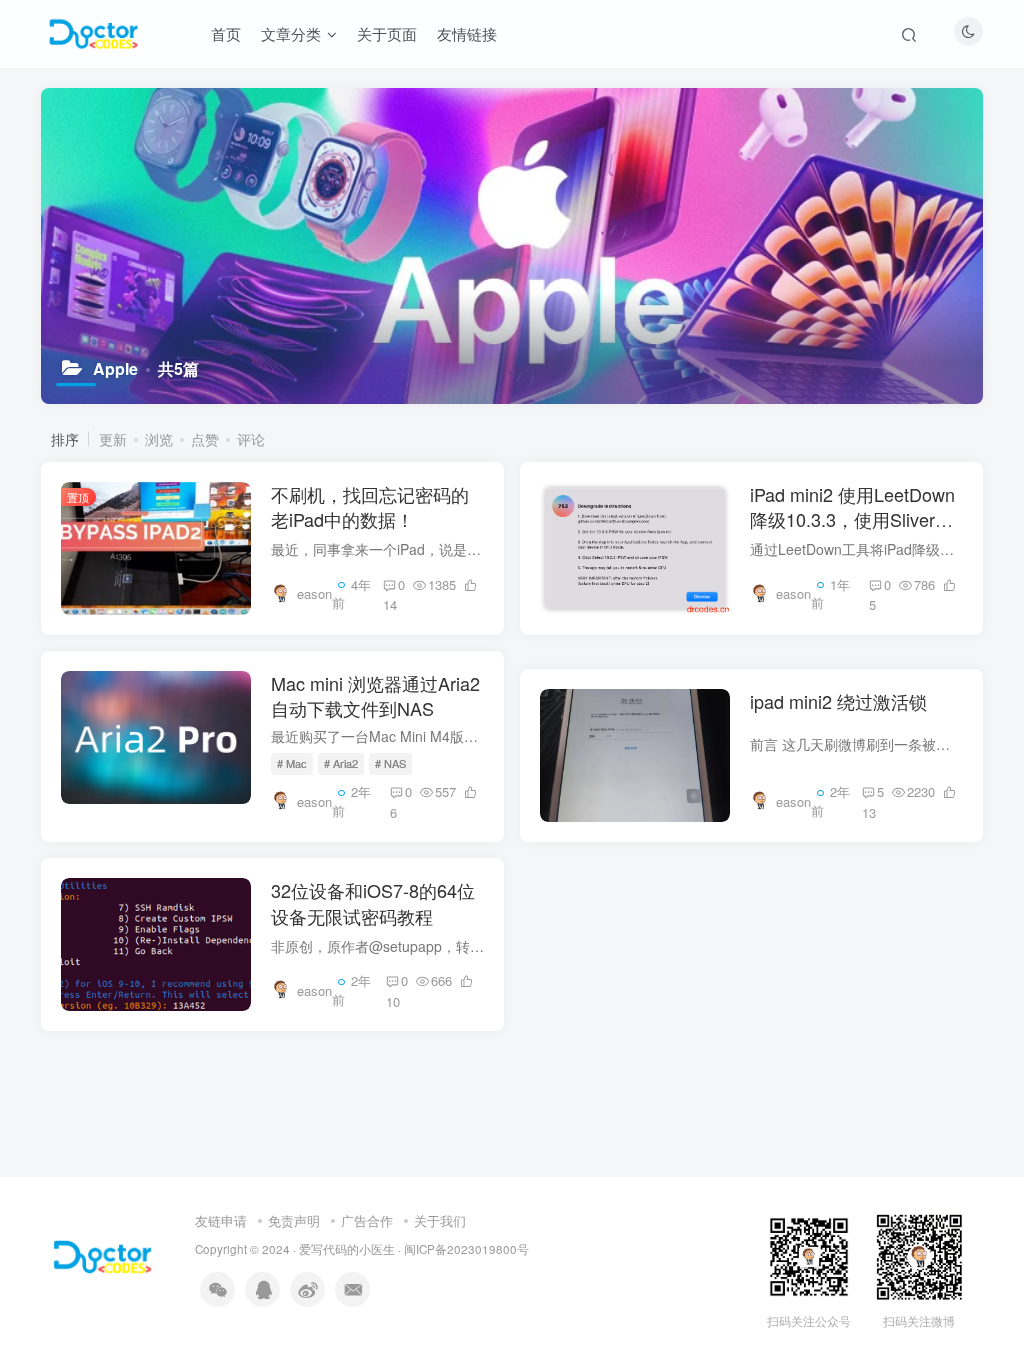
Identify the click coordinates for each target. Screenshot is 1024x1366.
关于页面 (387, 33)
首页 (226, 33)
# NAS (390, 763)
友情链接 (467, 33)
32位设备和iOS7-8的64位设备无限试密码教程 (373, 902)
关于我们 (440, 1220)
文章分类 (291, 33)
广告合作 (367, 1220)
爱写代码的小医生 (347, 1249)
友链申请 (221, 1220)
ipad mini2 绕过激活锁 (838, 701)
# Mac (292, 763)
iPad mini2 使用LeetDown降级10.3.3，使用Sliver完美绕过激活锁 (852, 519)
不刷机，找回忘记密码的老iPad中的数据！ (370, 506)
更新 (113, 439)
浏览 (159, 439)
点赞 (205, 439)
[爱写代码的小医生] (102, 1255)
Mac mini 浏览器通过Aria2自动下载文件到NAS (375, 695)
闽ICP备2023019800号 (466, 1249)
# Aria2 (341, 763)
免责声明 (294, 1220)
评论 (251, 439)
